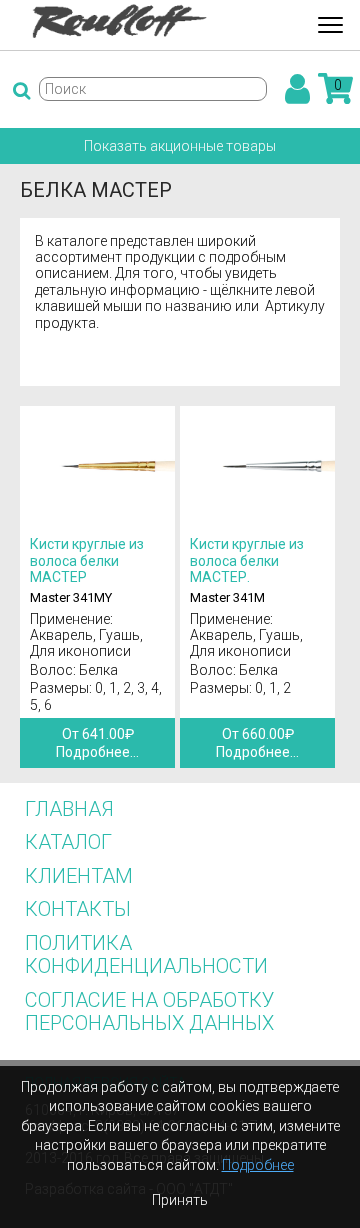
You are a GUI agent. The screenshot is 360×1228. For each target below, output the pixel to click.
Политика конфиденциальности (146, 954)
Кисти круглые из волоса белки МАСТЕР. (247, 560)
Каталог (68, 842)
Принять (180, 1200)
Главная (69, 809)
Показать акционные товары (180, 146)
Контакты (78, 909)
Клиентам (79, 876)
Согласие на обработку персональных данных (150, 1011)
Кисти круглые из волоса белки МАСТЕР (87, 560)
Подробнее (258, 1165)
